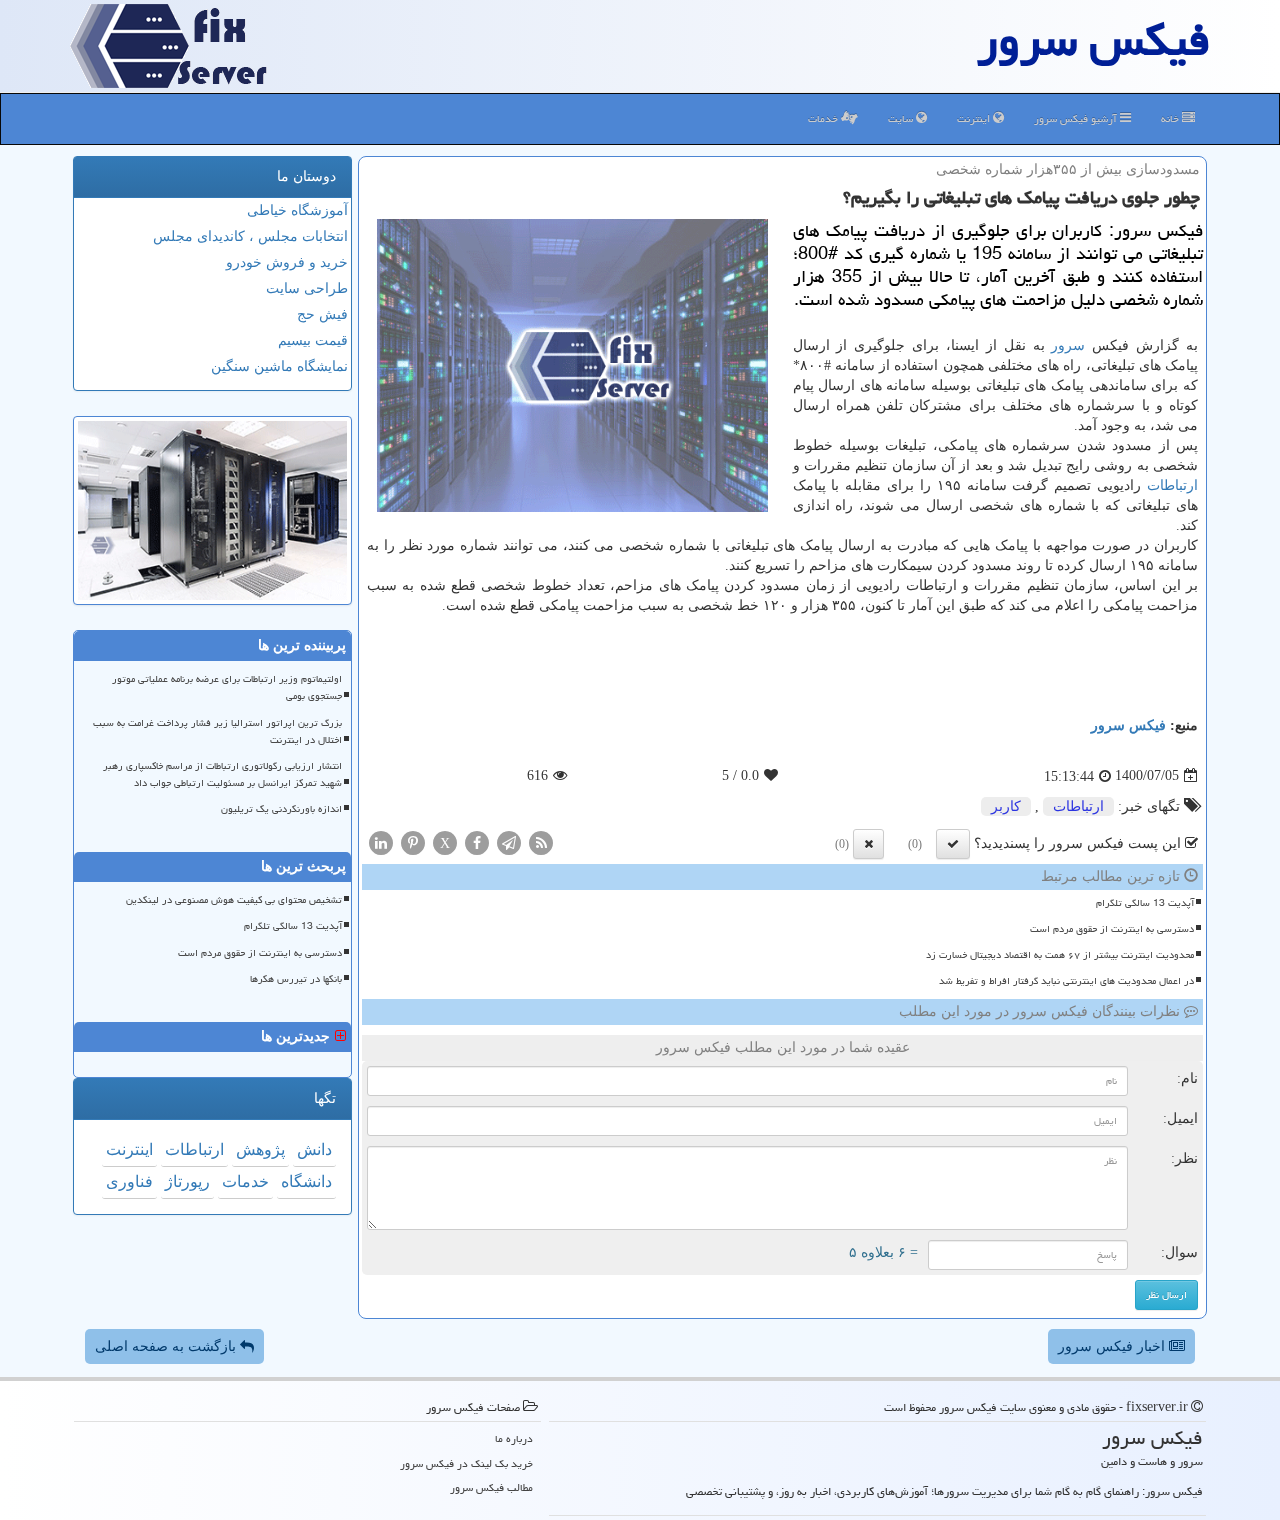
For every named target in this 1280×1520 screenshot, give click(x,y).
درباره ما (514, 1438)
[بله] (953, 844)
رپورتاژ (187, 1181)
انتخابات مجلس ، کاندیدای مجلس (250, 236)
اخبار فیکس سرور (1113, 1346)
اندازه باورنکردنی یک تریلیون (281, 809)
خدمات (824, 118)
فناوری (129, 1181)
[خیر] (868, 844)
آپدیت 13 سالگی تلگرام (1145, 903)
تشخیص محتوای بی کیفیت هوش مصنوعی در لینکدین (234, 900)
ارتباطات (1172, 485)
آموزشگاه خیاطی (297, 210)
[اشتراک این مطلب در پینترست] (413, 841)
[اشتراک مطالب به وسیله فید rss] (541, 841)
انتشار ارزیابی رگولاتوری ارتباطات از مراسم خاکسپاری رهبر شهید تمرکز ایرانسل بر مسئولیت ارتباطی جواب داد (222, 774)
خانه (1171, 118)
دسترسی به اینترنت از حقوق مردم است (1112, 929)
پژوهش (260, 1149)
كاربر (1006, 806)
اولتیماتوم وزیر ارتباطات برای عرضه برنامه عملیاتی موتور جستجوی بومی (227, 687)
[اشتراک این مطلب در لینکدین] (381, 841)
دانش (314, 1149)
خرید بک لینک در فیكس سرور (466, 1463)
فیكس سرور (1128, 725)
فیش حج (322, 314)
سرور (1068, 345)
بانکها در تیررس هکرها (296, 979)
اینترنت (975, 118)
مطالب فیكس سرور (491, 1487)
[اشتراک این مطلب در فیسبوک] (477, 841)
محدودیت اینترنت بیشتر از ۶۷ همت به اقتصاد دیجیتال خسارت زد (1060, 955)
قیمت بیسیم (313, 340)
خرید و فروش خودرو (287, 262)
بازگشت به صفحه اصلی (167, 1346)
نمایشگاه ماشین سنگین (279, 366)
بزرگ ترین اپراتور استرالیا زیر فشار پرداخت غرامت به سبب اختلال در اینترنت (217, 731)
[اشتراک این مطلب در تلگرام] (509, 841)
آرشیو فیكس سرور (1077, 118)
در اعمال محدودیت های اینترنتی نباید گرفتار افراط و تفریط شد (1066, 981)
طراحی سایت (307, 288)
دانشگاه (306, 1181)
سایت (902, 118)
